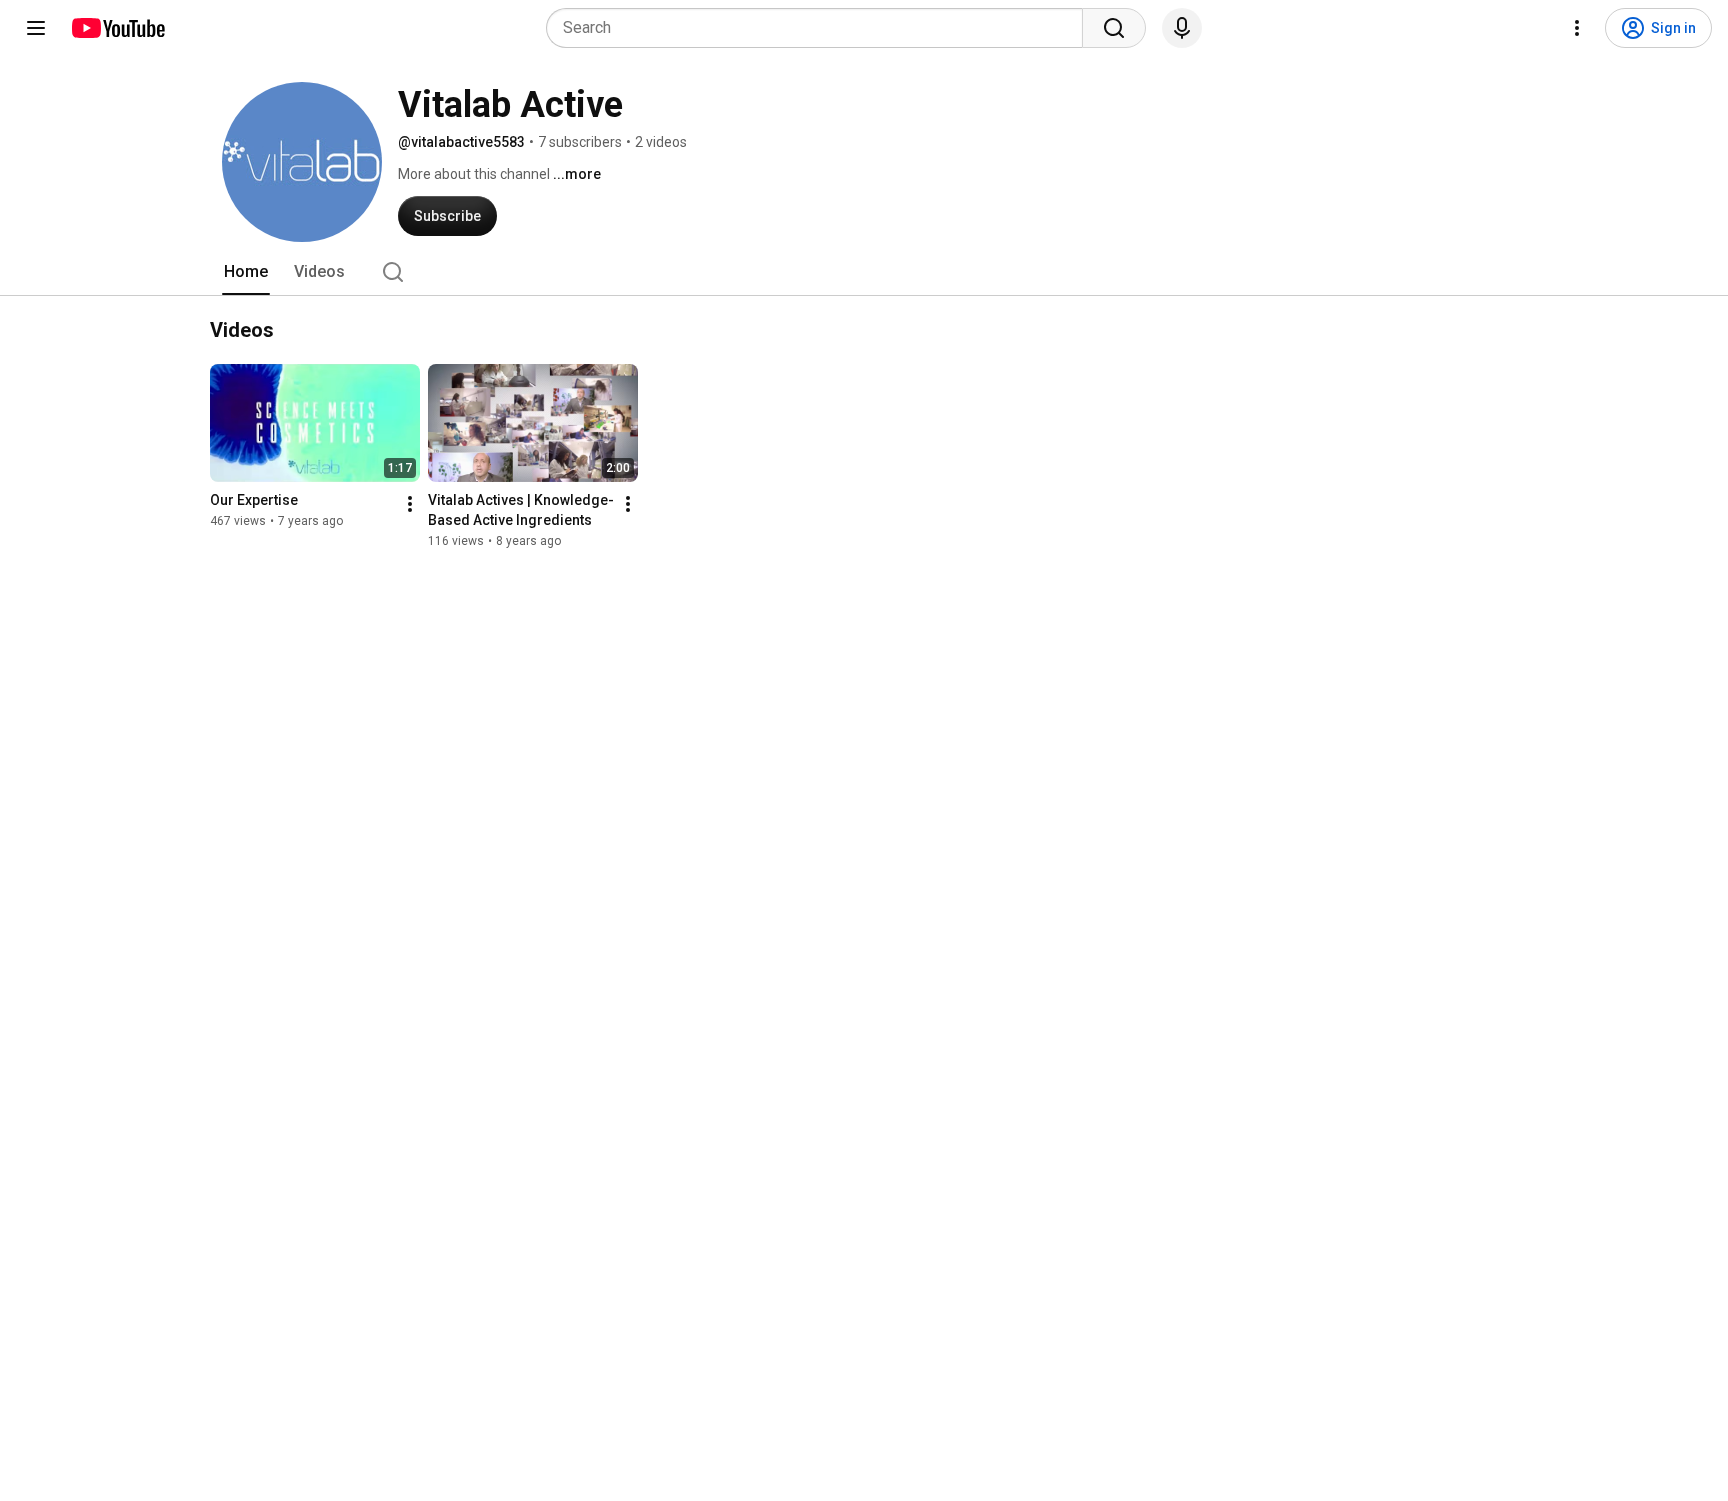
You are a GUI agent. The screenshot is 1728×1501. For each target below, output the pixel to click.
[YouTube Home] (117, 28)
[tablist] (864, 272)
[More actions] (410, 504)
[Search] (1114, 28)
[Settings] (1577, 28)
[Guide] (36, 28)
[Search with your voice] (1182, 28)
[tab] (246, 272)
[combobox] (820, 28)
